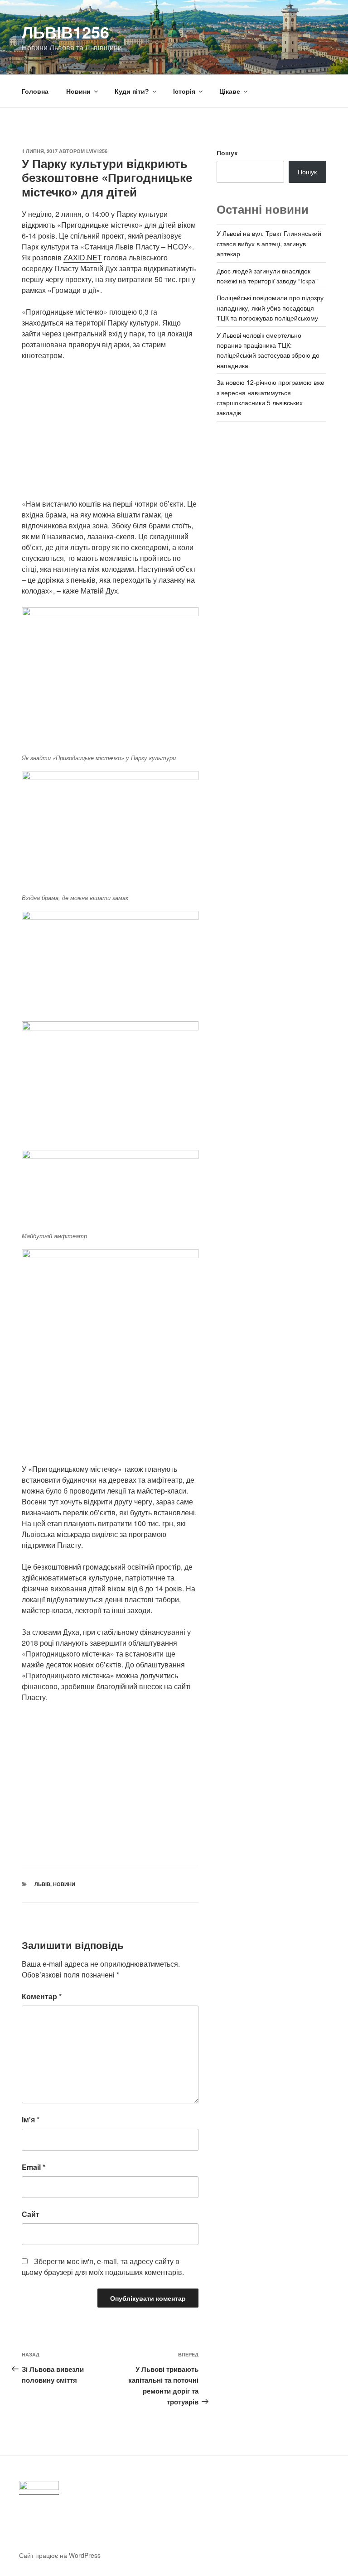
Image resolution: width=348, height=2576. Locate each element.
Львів (42, 1884)
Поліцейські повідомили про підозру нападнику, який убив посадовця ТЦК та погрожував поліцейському (270, 308)
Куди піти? (132, 91)
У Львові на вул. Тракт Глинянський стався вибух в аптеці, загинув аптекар (269, 243)
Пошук (227, 153)
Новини (78, 91)
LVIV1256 (97, 151)
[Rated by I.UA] (39, 2488)
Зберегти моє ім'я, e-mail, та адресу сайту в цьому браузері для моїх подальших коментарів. (103, 2267)
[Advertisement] (110, 435)
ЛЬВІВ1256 (65, 32)
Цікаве (230, 91)
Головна (35, 91)
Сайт (31, 2214)
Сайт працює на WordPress (60, 2555)
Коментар (42, 1996)
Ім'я (31, 2119)
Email (34, 2167)
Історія (184, 91)
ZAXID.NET (83, 257)
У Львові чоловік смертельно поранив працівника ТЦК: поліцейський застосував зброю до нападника (268, 350)
